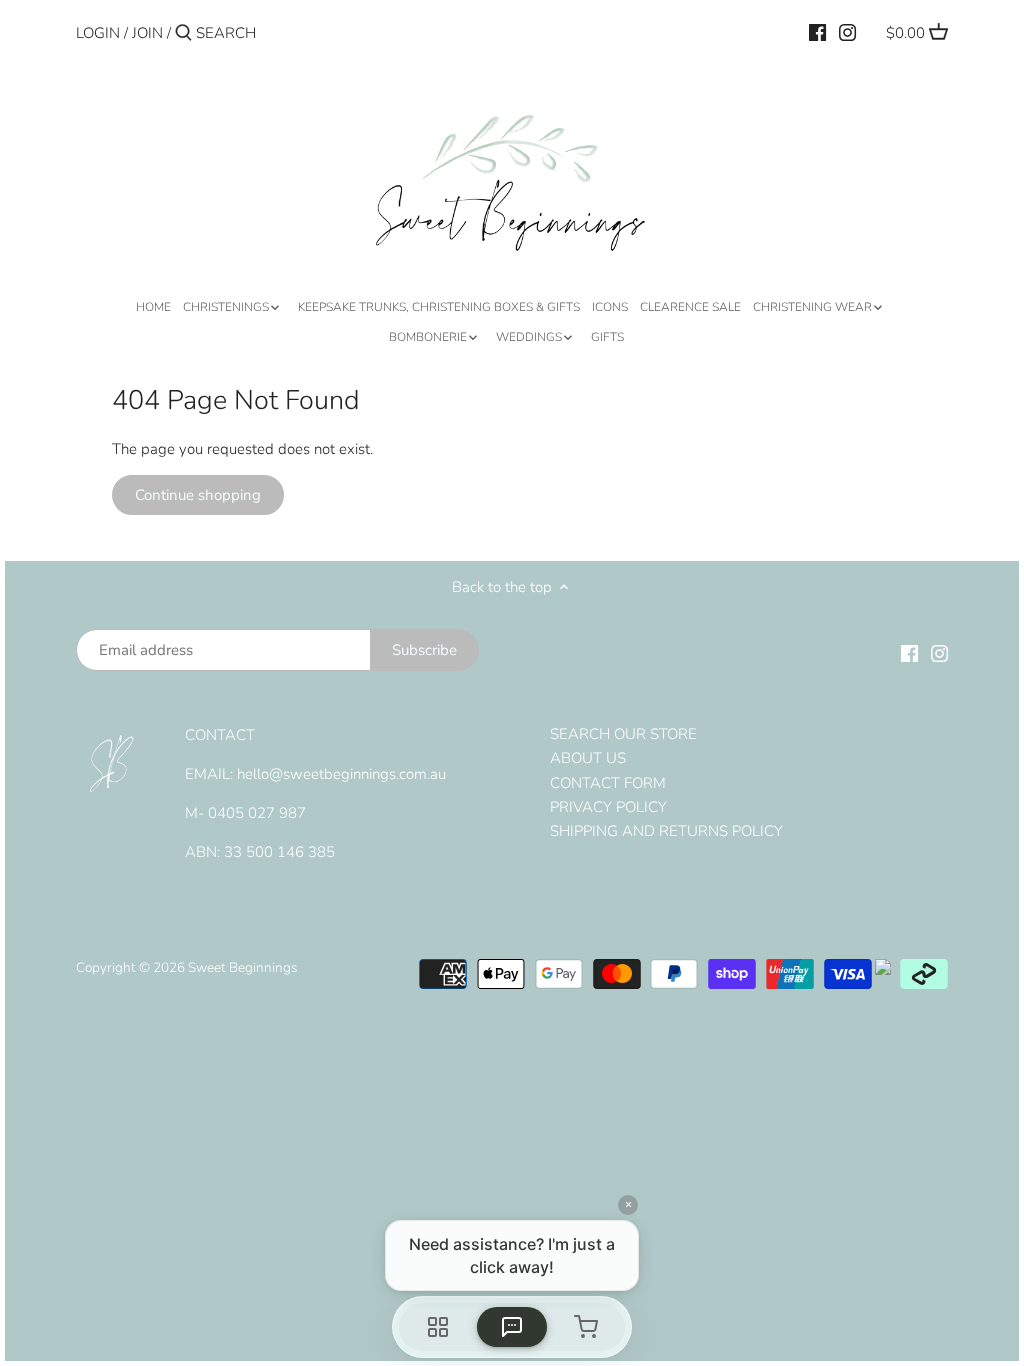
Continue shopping (198, 495)
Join (147, 33)
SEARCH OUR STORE (623, 734)
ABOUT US (588, 758)
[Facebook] (817, 32)
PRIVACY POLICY (608, 807)
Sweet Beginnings (242, 967)
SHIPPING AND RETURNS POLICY (666, 831)
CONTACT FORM (608, 783)
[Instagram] (847, 32)
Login (98, 33)
